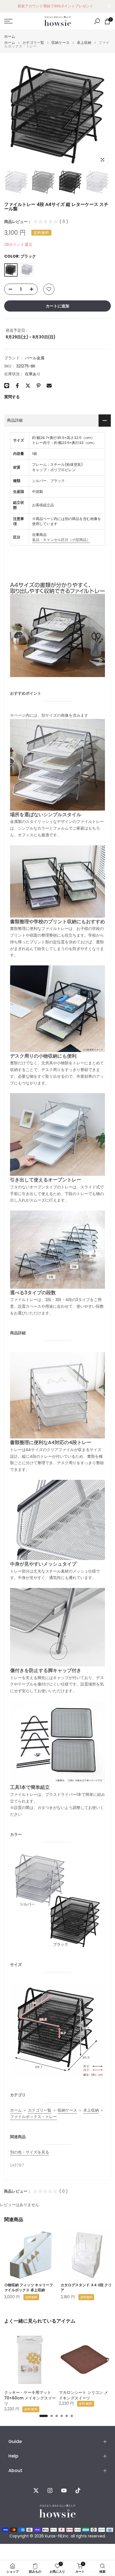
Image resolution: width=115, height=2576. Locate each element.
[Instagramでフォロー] (50, 2490)
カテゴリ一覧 (33, 43)
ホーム (10, 36)
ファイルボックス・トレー (33, 2117)
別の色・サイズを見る (30, 2152)
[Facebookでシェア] (17, 386)
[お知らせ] (55, 6)
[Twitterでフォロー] (36, 2490)
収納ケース (60, 43)
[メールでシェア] (49, 386)
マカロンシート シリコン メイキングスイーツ (83, 2395)
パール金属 (35, 358)
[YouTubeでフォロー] (64, 2490)
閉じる (109, 6)
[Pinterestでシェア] (39, 386)
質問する (12, 397)
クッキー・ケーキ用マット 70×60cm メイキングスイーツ (30, 2398)
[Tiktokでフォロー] (78, 2490)
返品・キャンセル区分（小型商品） (61, 540)
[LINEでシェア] (7, 386)
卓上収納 (84, 43)
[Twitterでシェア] (28, 386)
